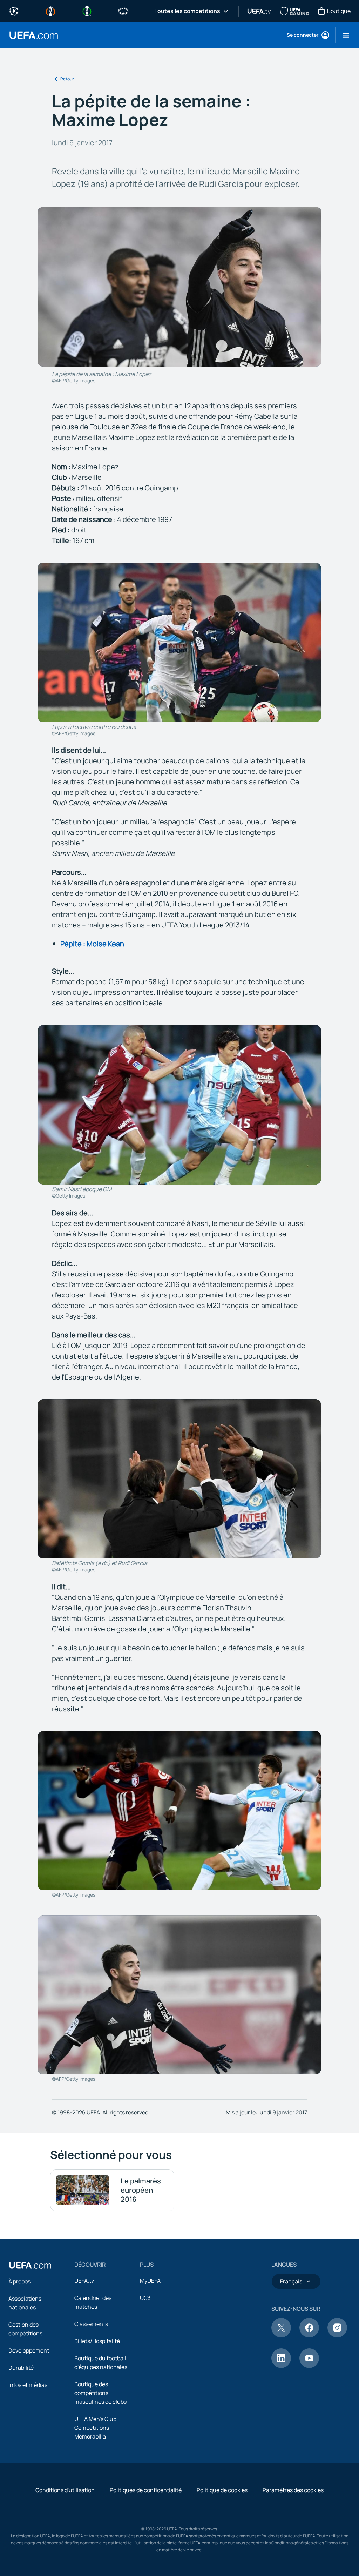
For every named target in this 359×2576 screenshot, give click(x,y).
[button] (343, 35)
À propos (19, 2281)
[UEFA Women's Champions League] (123, 11)
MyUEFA (150, 2281)
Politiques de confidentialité (146, 2490)
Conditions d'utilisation (65, 2490)
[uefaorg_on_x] (281, 2335)
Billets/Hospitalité (97, 2341)
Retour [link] (67, 79)
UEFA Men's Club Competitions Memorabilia (95, 2428)
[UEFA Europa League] (50, 11)
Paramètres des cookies (293, 2490)
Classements (91, 2324)
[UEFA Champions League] (14, 11)
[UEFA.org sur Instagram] (337, 2335)
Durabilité (21, 2368)
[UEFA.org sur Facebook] (309, 2335)
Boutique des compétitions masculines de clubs (100, 2393)
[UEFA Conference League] (87, 11)
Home (34, 35)
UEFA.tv (84, 2281)
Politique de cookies (222, 2490)
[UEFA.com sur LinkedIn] (281, 2366)
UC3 (145, 2298)
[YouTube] (309, 2366)
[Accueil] (30, 2265)
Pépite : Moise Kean (92, 944)
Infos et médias (28, 2385)
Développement (29, 2350)
